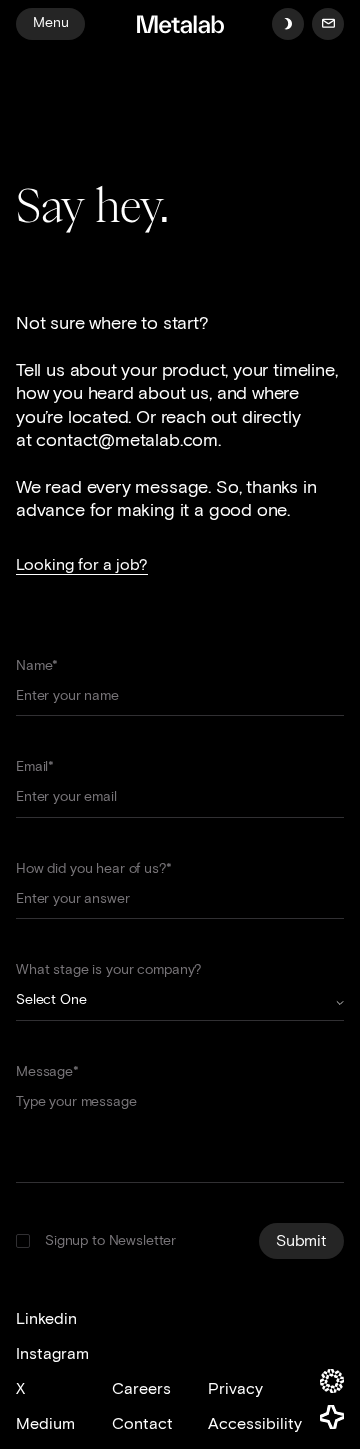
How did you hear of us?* (94, 868)
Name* (37, 665)
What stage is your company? (108, 969)
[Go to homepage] (180, 26)
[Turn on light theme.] (288, 24)
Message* (47, 1071)
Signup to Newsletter (110, 1240)
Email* (35, 766)
